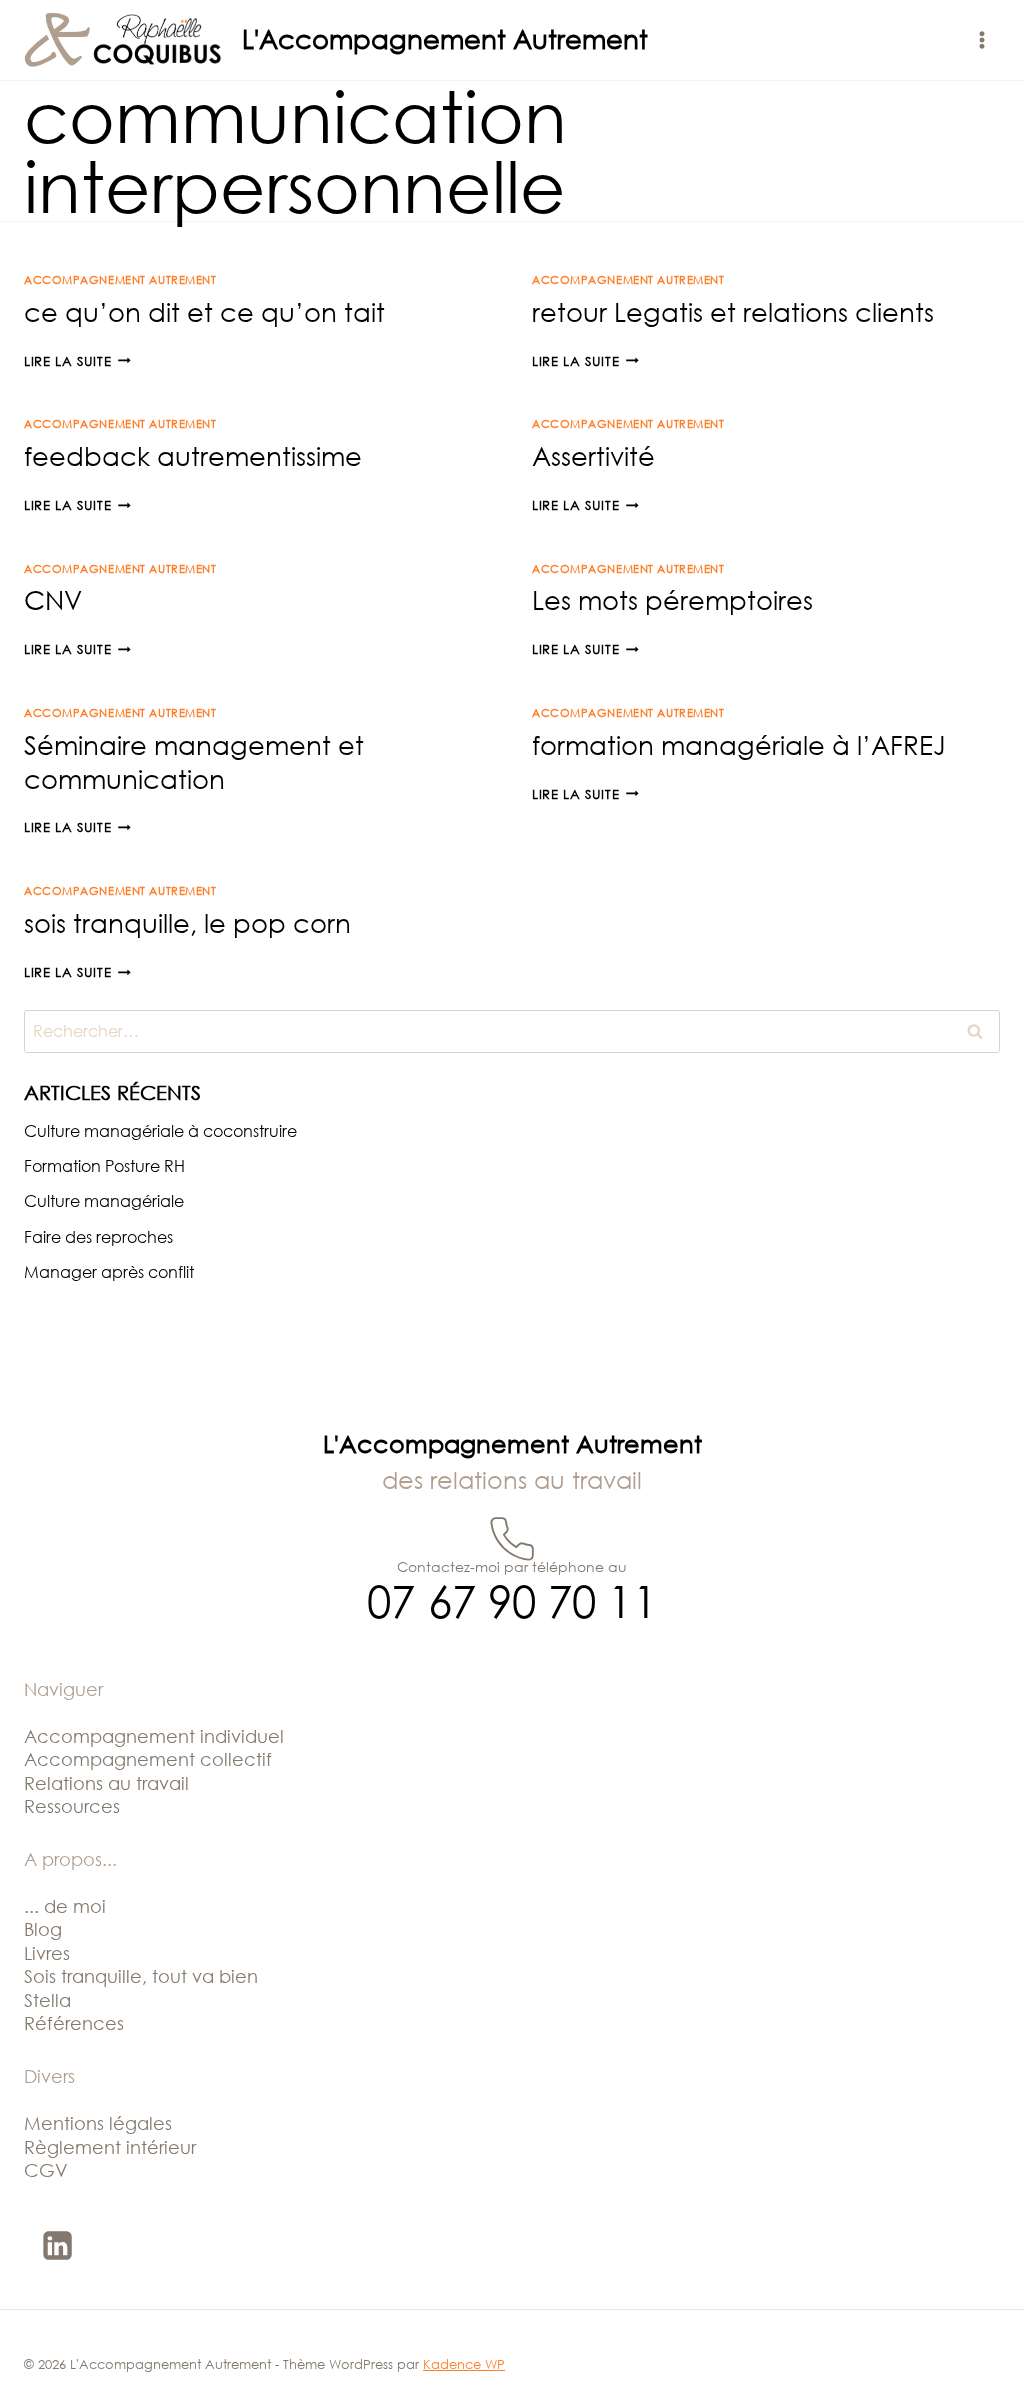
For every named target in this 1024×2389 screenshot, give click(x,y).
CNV (53, 600)
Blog (43, 1929)
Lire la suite (77, 361)
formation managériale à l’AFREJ (739, 745)
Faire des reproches (98, 1237)
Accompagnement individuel (154, 1736)
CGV (46, 2170)
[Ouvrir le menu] (981, 39)
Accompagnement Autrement (120, 279)
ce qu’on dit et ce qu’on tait (204, 312)
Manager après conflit (109, 1272)
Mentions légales (98, 2123)
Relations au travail (106, 1783)
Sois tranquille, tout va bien (141, 1976)
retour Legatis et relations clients (733, 312)
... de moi (65, 1906)
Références (74, 2023)
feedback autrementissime (193, 456)
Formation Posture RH (104, 1166)
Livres (47, 1953)
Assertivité (593, 456)
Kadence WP (464, 2364)
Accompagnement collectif (148, 1759)
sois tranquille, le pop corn (187, 923)
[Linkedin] (57, 2245)
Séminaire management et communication (194, 762)
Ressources (72, 1806)
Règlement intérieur (110, 2147)
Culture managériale (104, 1201)
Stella (47, 2000)
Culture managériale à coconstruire (160, 1131)
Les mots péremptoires (672, 600)
